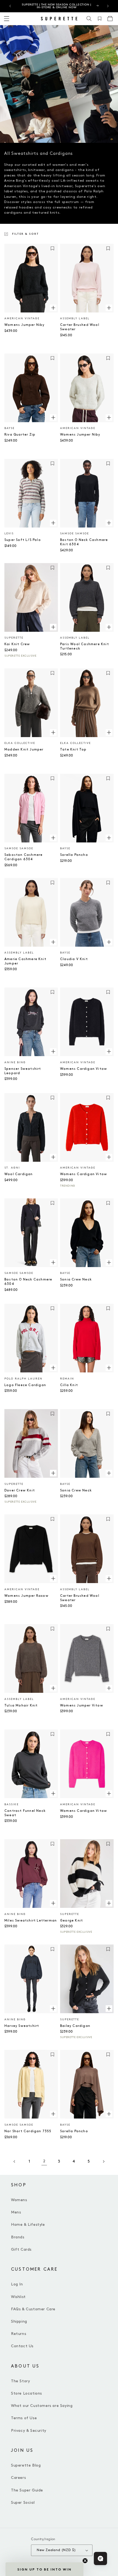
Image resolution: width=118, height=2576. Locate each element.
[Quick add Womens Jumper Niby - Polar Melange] (109, 417)
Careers (18, 2478)
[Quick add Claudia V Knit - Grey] (109, 942)
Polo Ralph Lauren (23, 1379)
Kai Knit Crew (17, 644)
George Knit (71, 1921)
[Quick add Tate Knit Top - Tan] (109, 732)
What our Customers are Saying (42, 2406)
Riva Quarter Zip (20, 435)
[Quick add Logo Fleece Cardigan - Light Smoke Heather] (53, 1368)
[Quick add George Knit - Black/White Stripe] (109, 1903)
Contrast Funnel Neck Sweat (25, 1813)
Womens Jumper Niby (25, 325)
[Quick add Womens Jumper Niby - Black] (53, 308)
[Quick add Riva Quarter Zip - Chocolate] (53, 417)
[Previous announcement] (10, 6)
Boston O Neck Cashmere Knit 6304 (84, 542)
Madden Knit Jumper (24, 750)
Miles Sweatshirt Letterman (31, 1921)
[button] (89, 19)
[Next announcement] (108, 6)
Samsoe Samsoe (75, 534)
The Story (20, 2381)
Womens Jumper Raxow (26, 1596)
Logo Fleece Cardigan (25, 1385)
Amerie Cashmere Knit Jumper (25, 961)
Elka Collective (20, 743)
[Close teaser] (85, 2561)
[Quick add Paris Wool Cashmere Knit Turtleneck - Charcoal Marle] (109, 627)
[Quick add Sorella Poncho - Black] (109, 838)
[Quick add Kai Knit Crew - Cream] (53, 627)
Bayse (9, 428)
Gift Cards (21, 2249)
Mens (16, 2212)
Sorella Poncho (74, 855)
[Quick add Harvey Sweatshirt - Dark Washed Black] (53, 2009)
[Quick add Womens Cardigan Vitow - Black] (109, 1051)
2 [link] (44, 2161)
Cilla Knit (69, 1385)
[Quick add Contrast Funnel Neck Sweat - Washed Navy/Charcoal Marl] (53, 1793)
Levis (9, 534)
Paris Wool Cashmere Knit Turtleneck (85, 646)
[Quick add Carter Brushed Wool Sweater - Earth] (109, 1578)
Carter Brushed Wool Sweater (80, 327)
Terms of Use (24, 2418)
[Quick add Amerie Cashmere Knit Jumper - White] (53, 942)
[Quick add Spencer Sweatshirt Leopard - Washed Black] (53, 1051)
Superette (14, 638)
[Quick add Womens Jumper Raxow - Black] (53, 1578)
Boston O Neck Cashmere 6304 (28, 1282)
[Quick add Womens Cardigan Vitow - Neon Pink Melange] (109, 1793)
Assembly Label (75, 318)
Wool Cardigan (19, 1174)
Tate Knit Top (73, 750)
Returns (19, 2334)
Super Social (23, 2503)
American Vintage (22, 318)
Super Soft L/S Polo (23, 540)
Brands (18, 2237)
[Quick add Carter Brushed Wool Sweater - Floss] (109, 308)
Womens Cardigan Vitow (84, 1069)
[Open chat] (100, 2558)
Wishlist (18, 2297)
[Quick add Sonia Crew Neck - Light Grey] (109, 1473)
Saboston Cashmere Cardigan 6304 (23, 857)
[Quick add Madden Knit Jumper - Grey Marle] (53, 732)
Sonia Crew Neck (76, 1280)
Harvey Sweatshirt (22, 2026)
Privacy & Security (29, 2431)
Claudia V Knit (74, 959)
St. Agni (12, 1168)
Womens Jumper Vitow (82, 1706)
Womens (19, 2200)
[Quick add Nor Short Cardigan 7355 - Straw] (53, 2114)
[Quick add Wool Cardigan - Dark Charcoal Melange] (53, 1157)
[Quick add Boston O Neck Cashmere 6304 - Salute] (53, 1262)
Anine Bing (15, 1062)
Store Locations (26, 2393)
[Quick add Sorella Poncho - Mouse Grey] (109, 2114)
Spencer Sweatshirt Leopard (23, 1071)
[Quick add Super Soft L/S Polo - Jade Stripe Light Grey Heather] (53, 523)
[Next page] (103, 2161)
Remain (67, 1379)
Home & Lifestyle (28, 2225)
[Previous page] (15, 2161)
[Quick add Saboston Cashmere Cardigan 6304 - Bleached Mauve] (53, 838)
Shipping (19, 2321)
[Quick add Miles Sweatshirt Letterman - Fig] (53, 1903)
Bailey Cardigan (75, 2026)
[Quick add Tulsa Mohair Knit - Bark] (53, 1688)
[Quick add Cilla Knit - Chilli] (109, 1368)
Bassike (12, 1804)
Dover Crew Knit (20, 1490)
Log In (17, 2284)
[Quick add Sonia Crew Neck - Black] (109, 1262)
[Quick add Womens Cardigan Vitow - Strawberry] (109, 1157)
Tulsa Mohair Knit (21, 1706)
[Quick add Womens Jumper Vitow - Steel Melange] (109, 1688)
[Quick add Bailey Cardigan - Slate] (109, 2009)
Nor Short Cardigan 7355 (28, 2131)
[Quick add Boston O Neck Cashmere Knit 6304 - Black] (109, 523)
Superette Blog (26, 2465)
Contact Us (22, 2346)
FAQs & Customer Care (33, 2309)
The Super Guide (27, 2490)
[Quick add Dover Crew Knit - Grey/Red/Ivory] (53, 1473)
